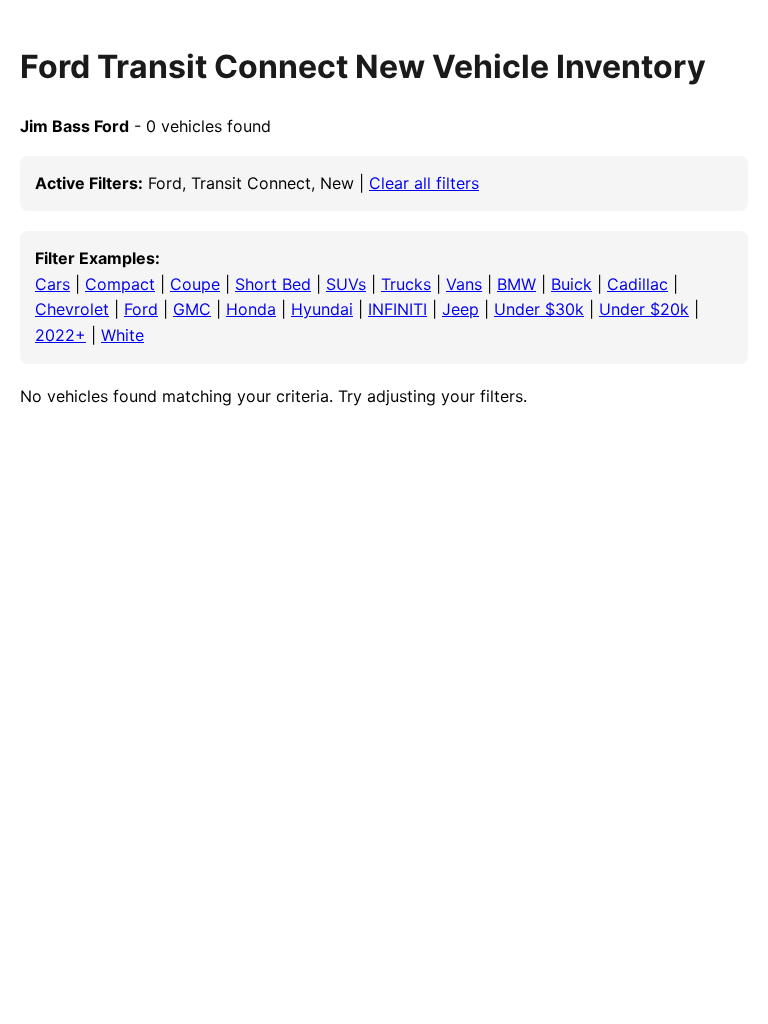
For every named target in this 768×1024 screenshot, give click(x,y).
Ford (141, 309)
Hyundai (322, 309)
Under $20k (644, 309)
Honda (251, 309)
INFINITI (397, 309)
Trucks (406, 284)
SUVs (346, 284)
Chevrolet (72, 309)
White (122, 335)
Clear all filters (424, 183)
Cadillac (637, 284)
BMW (516, 284)
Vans (464, 284)
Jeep (460, 309)
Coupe (195, 284)
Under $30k (539, 309)
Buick (571, 284)
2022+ (60, 335)
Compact (120, 284)
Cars (52, 284)
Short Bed (273, 284)
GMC (192, 309)
